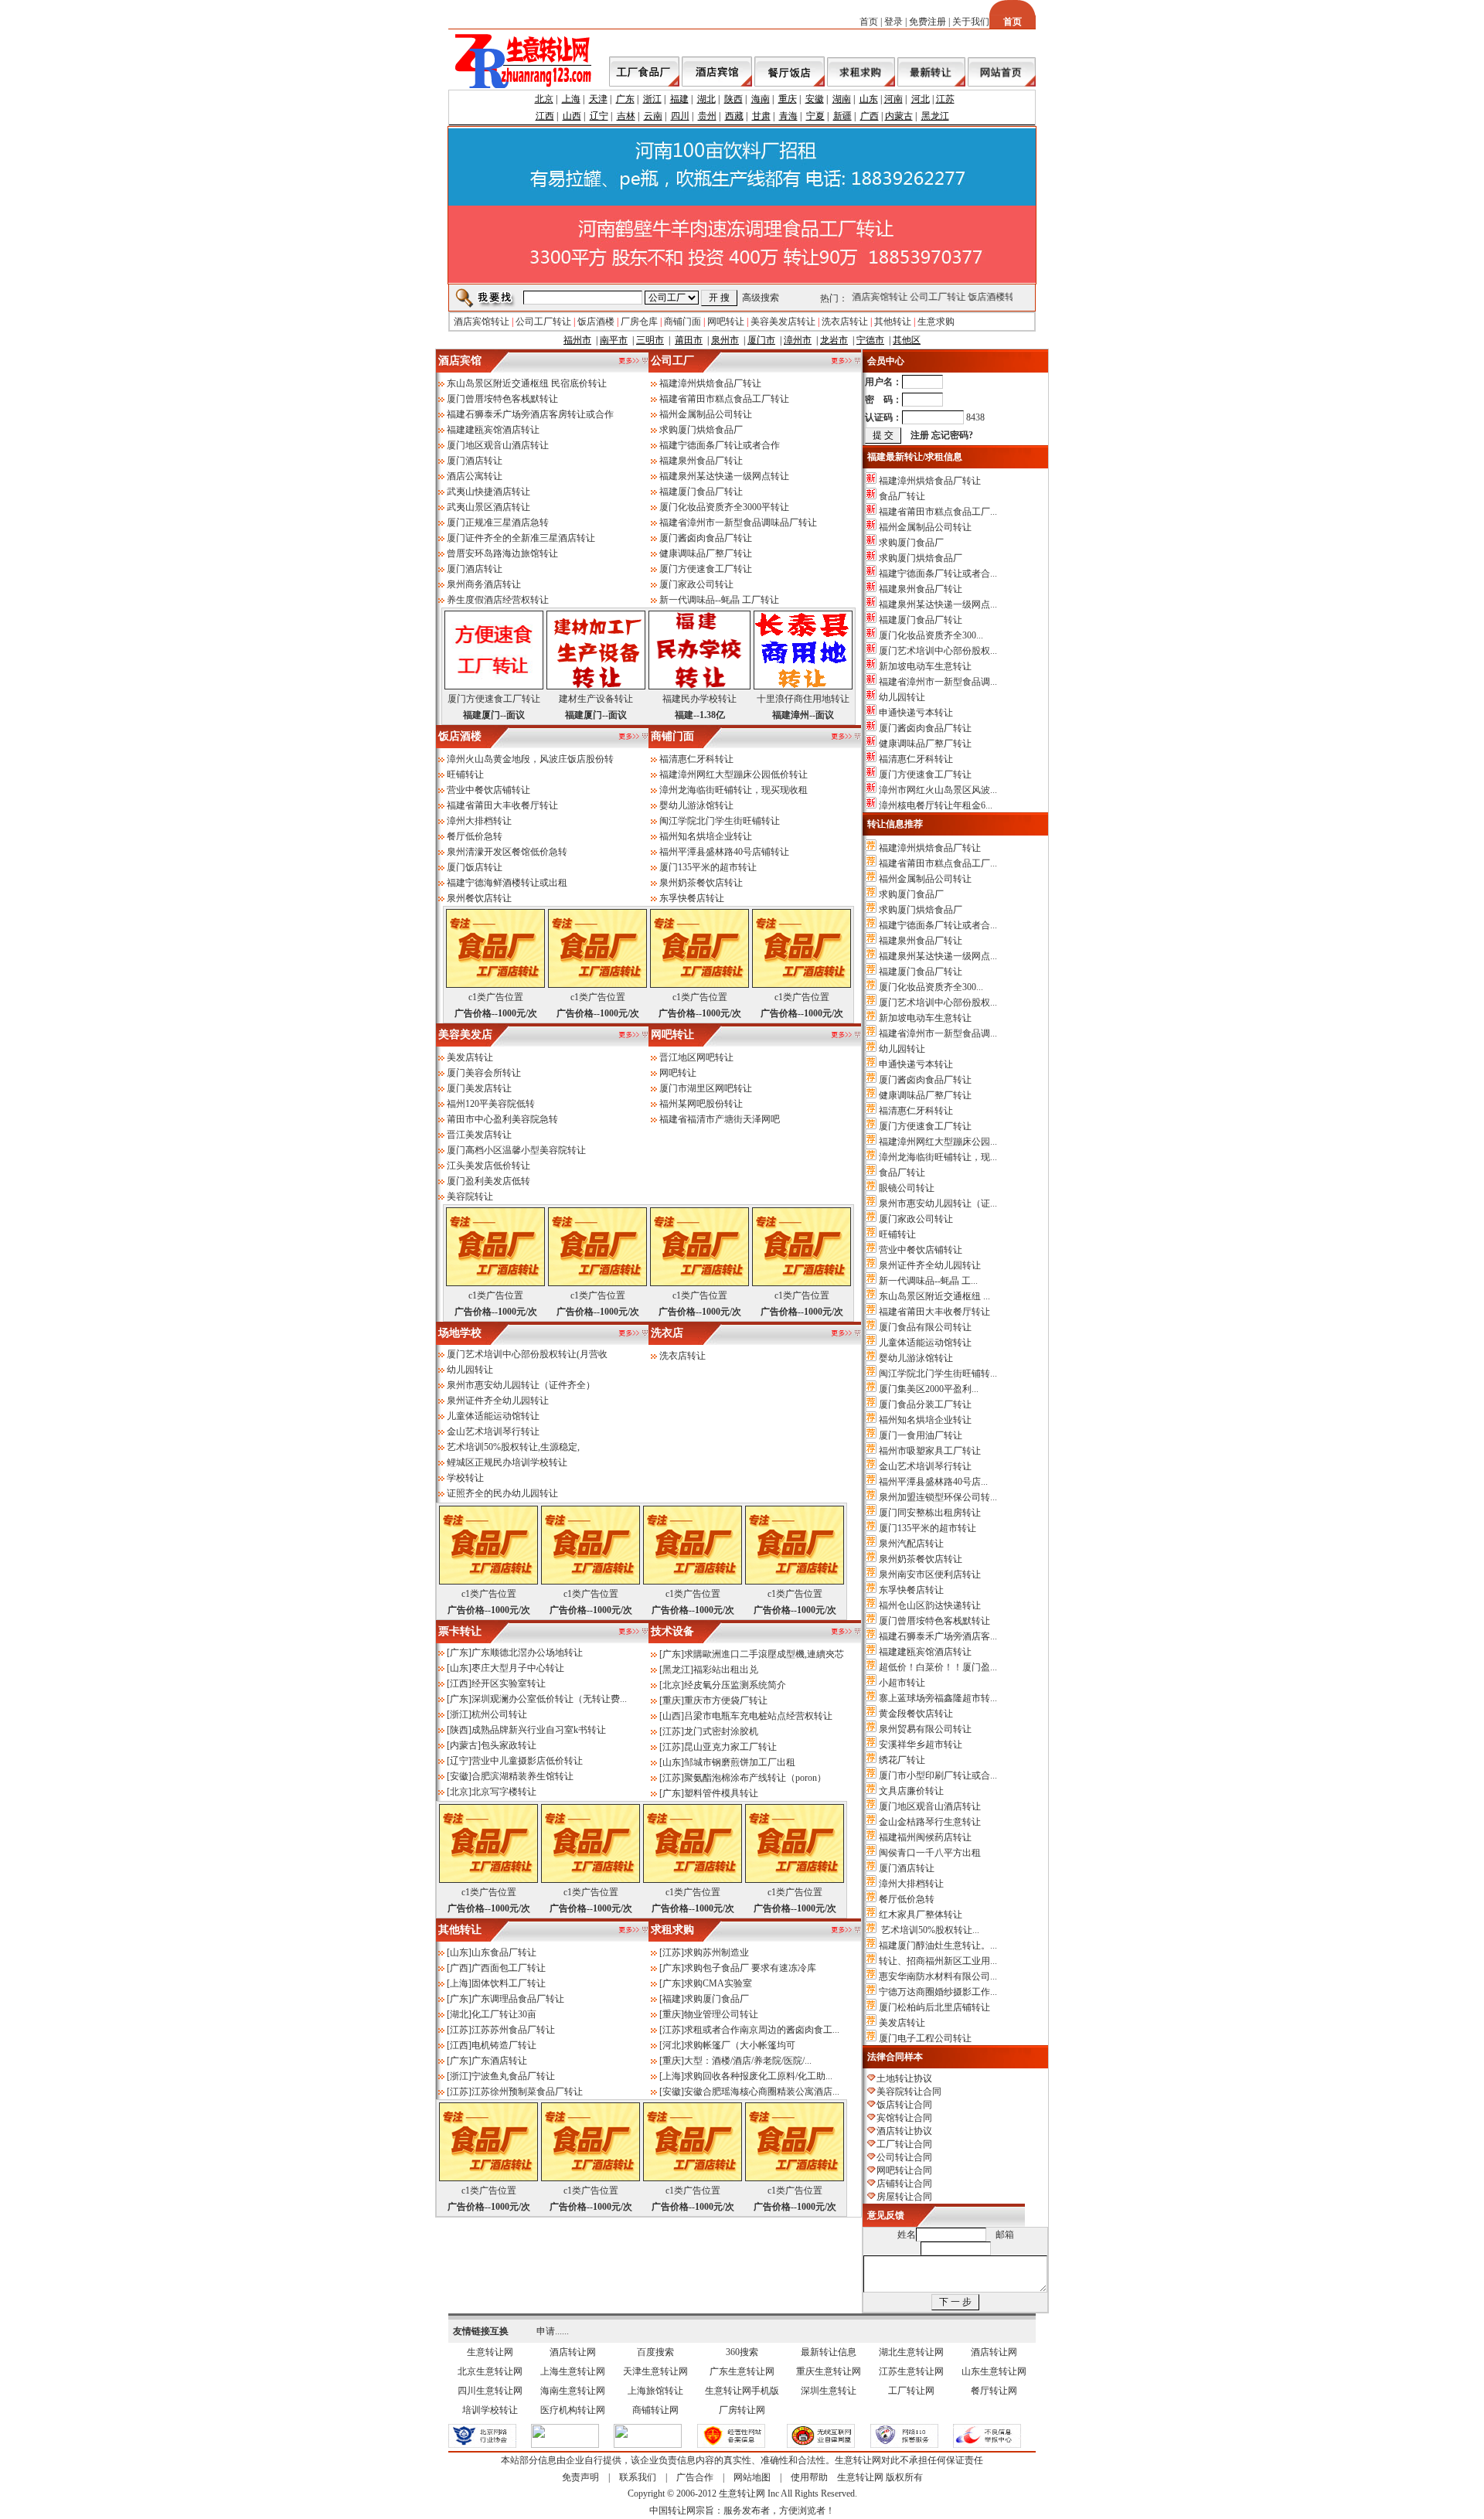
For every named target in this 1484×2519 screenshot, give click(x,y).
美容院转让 (470, 1197)
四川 (680, 116)
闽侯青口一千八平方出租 (930, 1853)
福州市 (577, 340)
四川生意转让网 (490, 2391)
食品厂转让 (902, 496)
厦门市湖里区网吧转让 (706, 1088)
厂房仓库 (639, 322)
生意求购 (936, 322)
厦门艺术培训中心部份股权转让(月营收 (527, 1354)
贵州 (707, 116)
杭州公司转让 (499, 1714)
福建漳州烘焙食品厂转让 (710, 383)
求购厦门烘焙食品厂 (701, 430)
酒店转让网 (573, 2352)
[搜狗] (565, 2445)
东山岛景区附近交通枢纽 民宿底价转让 (527, 383)
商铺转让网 (655, 2410)
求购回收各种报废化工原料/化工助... (758, 2076)
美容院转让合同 (909, 2092)
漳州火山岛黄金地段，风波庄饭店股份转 (530, 759)
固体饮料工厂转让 (509, 1983)
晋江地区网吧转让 (696, 1057)
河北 (921, 99)
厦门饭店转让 (475, 867)
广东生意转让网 (742, 2371)
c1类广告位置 (496, 997)
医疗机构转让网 (573, 2410)
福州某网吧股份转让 (701, 1104)
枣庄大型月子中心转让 (518, 1668)
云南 (653, 116)
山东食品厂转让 (504, 1952)
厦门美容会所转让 (484, 1073)
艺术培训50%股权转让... (929, 1930)
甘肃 (761, 116)
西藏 (734, 116)
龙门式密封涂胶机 (721, 1731)
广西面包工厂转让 (509, 1968)
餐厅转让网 (994, 2391)
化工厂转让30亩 (504, 2014)
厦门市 (761, 340)
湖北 (706, 99)
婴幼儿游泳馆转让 (696, 805)
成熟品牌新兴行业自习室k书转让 (539, 1730)
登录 (893, 22)
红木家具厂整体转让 (921, 1915)
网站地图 (752, 2477)
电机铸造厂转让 (504, 2045)
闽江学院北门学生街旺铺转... (938, 1374)
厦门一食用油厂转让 (921, 1435)
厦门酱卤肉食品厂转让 (706, 538)
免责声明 (580, 2477)
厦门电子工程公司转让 (925, 2038)
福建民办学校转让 (699, 699)
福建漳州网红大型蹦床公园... (938, 1142)
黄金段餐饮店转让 (916, 1714)
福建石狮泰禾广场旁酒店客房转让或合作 (530, 414)
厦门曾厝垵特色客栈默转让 (502, 399)
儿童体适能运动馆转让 (493, 1416)
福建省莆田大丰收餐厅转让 (502, 805)
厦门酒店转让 (475, 461)
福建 (679, 99)
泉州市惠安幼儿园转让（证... (938, 1203)
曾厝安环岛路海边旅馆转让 (502, 553)
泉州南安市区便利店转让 (930, 1574)
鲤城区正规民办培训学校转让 (507, 1462)
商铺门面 (682, 322)
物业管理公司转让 (721, 2014)
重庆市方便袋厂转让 (726, 1700)
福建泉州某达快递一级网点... (938, 604)
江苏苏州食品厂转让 (513, 2030)
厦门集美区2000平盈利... (929, 1389)
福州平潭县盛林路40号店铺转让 (724, 852)
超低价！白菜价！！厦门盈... (938, 1667)
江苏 (945, 99)
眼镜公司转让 (907, 1188)
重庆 (788, 99)
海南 (761, 99)
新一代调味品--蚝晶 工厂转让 (719, 600)
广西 (870, 116)
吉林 (626, 116)
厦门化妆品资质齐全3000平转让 (724, 507)
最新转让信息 (829, 2352)
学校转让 (465, 1478)
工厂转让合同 (904, 2144)
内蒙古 (899, 116)
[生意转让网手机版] (821, 2445)
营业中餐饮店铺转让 (488, 790)
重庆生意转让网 (829, 2371)
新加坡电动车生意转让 (925, 666)
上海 (571, 99)
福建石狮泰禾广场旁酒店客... (938, 1636)
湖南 (842, 99)
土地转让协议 (904, 2078)
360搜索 (742, 2352)
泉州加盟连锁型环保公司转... (938, 1497)
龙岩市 (834, 340)
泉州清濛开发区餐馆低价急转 (507, 852)
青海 (788, 116)
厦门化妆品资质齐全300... (931, 635)
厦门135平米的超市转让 (708, 867)
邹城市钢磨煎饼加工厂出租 (740, 1762)
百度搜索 (655, 2352)
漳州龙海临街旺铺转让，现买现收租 (733, 790)
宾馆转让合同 (904, 2118)
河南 (893, 99)
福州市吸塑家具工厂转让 (930, 1451)
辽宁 (599, 116)
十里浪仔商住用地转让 (803, 699)
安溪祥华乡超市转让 (921, 1745)
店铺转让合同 (904, 2184)
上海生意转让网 (573, 2371)
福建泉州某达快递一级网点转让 (724, 476)
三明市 (650, 340)
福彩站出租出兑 (726, 1670)
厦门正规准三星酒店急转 (498, 523)
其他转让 (893, 322)
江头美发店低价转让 (488, 1166)
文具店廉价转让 (911, 1791)
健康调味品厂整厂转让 (706, 553)
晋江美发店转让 (479, 1135)
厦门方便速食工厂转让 (706, 569)
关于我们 (971, 22)
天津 (598, 99)
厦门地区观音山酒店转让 (498, 445)
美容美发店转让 (783, 322)
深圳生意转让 (829, 2391)
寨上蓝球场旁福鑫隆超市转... (938, 1698)
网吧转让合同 (904, 2170)
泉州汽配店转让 (911, 1544)
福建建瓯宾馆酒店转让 (493, 430)
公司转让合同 (904, 2157)
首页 (869, 22)
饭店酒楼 (596, 322)
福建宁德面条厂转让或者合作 (720, 445)
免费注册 (927, 22)
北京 (544, 99)
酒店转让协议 (904, 2131)
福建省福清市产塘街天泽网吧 (720, 1119)
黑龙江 (935, 116)
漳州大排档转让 (479, 821)
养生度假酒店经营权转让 (498, 600)
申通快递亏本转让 (916, 713)
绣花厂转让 (902, 1760)
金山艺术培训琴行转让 (493, 1431)
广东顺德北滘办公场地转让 (527, 1653)
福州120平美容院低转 (491, 1104)
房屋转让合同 (904, 2197)
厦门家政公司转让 (696, 584)
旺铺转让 (465, 774)
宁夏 (815, 116)
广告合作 (695, 2477)
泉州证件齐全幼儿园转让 (498, 1401)
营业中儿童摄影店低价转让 (527, 1761)
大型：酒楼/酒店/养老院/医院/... (748, 2061)
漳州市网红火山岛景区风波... (938, 790)
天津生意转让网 (655, 2371)
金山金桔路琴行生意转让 (930, 1822)
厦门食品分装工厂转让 (925, 1404)
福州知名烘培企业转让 (706, 836)
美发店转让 (470, 1057)
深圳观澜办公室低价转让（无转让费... (549, 1699)
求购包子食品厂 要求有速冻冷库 (750, 1968)
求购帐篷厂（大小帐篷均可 (740, 2045)
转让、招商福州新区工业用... (938, 1961)
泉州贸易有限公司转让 (925, 1729)
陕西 (733, 99)
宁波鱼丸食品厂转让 (513, 2076)
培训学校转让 (490, 2410)
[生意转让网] (482, 2445)
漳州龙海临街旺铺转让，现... (938, 1157)
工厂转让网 (911, 2391)
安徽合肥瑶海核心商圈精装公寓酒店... (762, 2092)
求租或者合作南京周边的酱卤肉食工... (762, 2030)
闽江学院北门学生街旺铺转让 (720, 821)
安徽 (815, 99)
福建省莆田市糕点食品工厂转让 (724, 399)
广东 (625, 99)
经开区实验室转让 (509, 1683)
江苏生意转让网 (911, 2371)
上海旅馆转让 (655, 2391)
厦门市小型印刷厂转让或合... (938, 1775)
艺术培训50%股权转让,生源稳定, (513, 1447)
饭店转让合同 (904, 2105)
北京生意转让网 (490, 2371)
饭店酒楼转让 (986, 297)
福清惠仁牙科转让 (696, 759)
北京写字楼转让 (504, 1792)
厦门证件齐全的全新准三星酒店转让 (521, 538)
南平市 (614, 340)
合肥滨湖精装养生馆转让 (522, 1776)
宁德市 (870, 340)
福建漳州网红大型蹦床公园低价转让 (733, 774)
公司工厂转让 (928, 297)
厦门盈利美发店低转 (488, 1181)
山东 (869, 99)
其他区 (907, 340)
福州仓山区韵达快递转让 (930, 1605)
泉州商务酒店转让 (484, 584)
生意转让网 (490, 2352)
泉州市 (725, 340)
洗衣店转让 (845, 322)
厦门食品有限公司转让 (925, 1327)
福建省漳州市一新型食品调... (938, 682)
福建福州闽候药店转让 (925, 1837)
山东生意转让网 (994, 2371)
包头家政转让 (509, 1745)
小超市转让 (902, 1683)
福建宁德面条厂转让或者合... (938, 574)
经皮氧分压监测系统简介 (735, 1685)
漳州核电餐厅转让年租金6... (936, 805)
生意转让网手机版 (742, 2391)
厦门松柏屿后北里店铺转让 (934, 2007)
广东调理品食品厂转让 (518, 1999)
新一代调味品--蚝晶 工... (928, 1281)
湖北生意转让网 (911, 2352)
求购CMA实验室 (718, 1983)
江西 (545, 116)
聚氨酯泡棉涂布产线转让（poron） (755, 1778)
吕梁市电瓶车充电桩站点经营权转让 (758, 1716)
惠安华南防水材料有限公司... (938, 1976)
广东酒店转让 (499, 2061)
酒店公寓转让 (475, 476)
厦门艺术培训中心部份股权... (938, 651)
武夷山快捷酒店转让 (488, 492)
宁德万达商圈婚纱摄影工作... (938, 1992)
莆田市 (689, 340)
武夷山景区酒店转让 (488, 507)
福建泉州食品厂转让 (701, 461)
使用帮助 (809, 2477)
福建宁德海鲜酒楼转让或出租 (507, 883)
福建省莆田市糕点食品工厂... (938, 512)
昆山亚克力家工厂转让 (730, 1747)
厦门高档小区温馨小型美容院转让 (516, 1150)
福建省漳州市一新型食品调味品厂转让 (738, 523)
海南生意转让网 (573, 2391)
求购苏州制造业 (716, 1952)
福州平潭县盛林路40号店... (933, 1482)
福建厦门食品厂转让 (701, 492)
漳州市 (798, 340)
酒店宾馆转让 (870, 297)
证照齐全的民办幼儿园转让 (502, 1493)
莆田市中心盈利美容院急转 (502, 1119)
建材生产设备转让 (596, 699)
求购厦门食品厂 (716, 1999)
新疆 (842, 116)
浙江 (652, 99)
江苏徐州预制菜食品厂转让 (527, 2092)
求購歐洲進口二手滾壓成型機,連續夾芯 (764, 1654)
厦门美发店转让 (479, 1088)
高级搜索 (761, 298)
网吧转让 (726, 322)
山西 (572, 116)
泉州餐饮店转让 (479, 898)
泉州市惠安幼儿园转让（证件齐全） (521, 1385)
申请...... (553, 2331)
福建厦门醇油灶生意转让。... (938, 1945)
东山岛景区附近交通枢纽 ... (934, 1296)
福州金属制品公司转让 (706, 414)
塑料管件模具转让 (721, 1793)
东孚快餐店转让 (692, 898)
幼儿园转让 (470, 1370)
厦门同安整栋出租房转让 (930, 1513)
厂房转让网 (742, 2410)
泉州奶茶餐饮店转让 (701, 883)
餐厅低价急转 (475, 836)
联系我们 (638, 2477)
